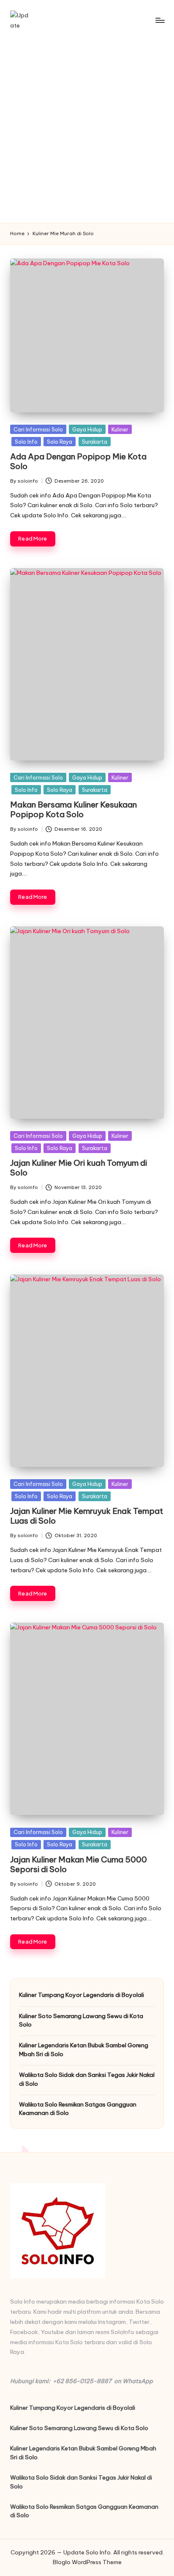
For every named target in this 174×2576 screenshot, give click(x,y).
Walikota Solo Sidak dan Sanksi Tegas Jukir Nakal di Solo (87, 2079)
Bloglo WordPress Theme (87, 2562)
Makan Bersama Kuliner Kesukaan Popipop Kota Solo (73, 809)
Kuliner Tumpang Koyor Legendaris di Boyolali (82, 1995)
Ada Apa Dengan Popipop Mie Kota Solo (78, 461)
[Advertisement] (87, 132)
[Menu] (160, 20)
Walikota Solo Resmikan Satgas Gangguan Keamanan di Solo (78, 2109)
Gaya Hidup (87, 429)
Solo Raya (60, 442)
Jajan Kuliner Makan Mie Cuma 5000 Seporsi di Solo (79, 1864)
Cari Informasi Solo (38, 429)
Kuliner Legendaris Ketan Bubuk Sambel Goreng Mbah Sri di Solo (84, 2049)
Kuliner (120, 429)
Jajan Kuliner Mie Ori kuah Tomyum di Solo (79, 1168)
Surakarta (95, 442)
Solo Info (26, 442)
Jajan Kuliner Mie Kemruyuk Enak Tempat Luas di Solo (87, 1516)
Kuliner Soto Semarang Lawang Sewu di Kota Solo (81, 2020)
